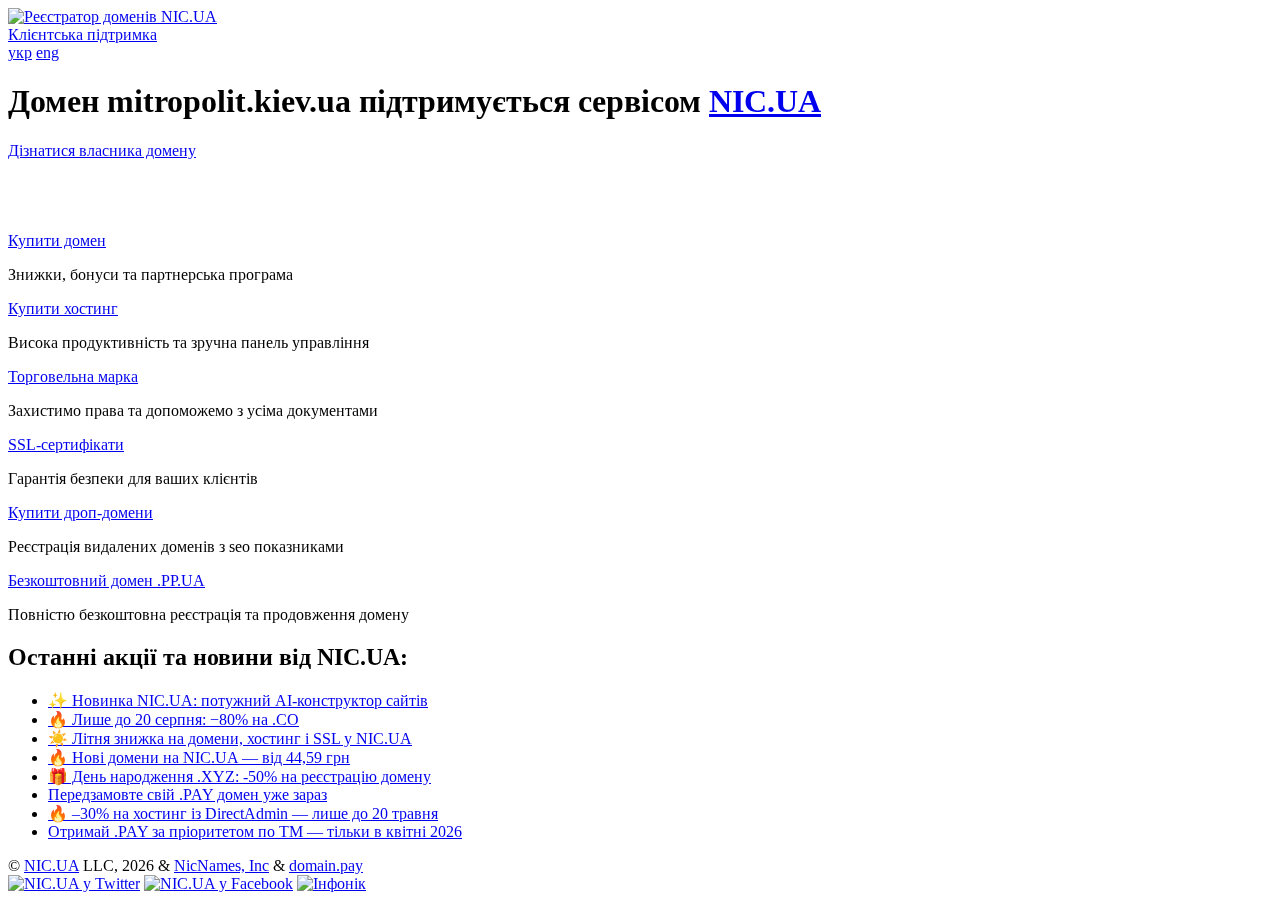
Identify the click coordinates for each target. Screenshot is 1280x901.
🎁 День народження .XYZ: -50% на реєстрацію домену (239, 776)
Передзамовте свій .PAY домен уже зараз (187, 794)
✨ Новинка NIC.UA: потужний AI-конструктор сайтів (238, 700)
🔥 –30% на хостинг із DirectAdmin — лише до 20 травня (243, 813)
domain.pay (326, 865)
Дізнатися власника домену (102, 150)
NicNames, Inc (221, 865)
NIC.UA (765, 101)
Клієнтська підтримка (82, 34)
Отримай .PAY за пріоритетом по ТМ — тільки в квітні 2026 (255, 831)
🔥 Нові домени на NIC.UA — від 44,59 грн (199, 757)
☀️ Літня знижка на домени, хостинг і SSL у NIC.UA (230, 738)
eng (47, 52)
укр (20, 52)
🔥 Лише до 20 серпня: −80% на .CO (173, 719)
